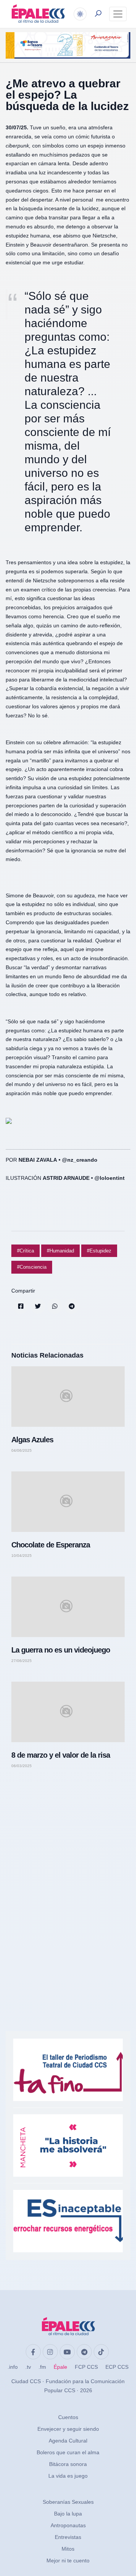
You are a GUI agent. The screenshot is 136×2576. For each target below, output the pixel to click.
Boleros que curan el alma (68, 2452)
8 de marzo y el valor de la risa (61, 1755)
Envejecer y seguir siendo (68, 2429)
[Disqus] (68, 1882)
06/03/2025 (22, 1766)
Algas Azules (32, 1440)
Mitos (68, 2549)
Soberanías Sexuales (68, 2502)
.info (13, 2367)
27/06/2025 (22, 1661)
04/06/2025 (22, 1451)
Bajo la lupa (68, 2514)
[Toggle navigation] (118, 14)
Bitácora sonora (68, 2464)
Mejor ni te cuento (68, 2560)
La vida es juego (68, 2476)
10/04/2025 (22, 1556)
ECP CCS (117, 2367)
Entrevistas (68, 2537)
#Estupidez (99, 1251)
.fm (42, 2367)
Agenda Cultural (68, 2441)
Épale (60, 2367)
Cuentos (68, 2417)
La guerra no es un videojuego (61, 1650)
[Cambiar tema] (80, 14)
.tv (28, 2367)
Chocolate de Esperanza (51, 1545)
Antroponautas (68, 2525)
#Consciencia (32, 1267)
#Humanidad (60, 1251)
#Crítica (25, 1251)
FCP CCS (86, 2367)
